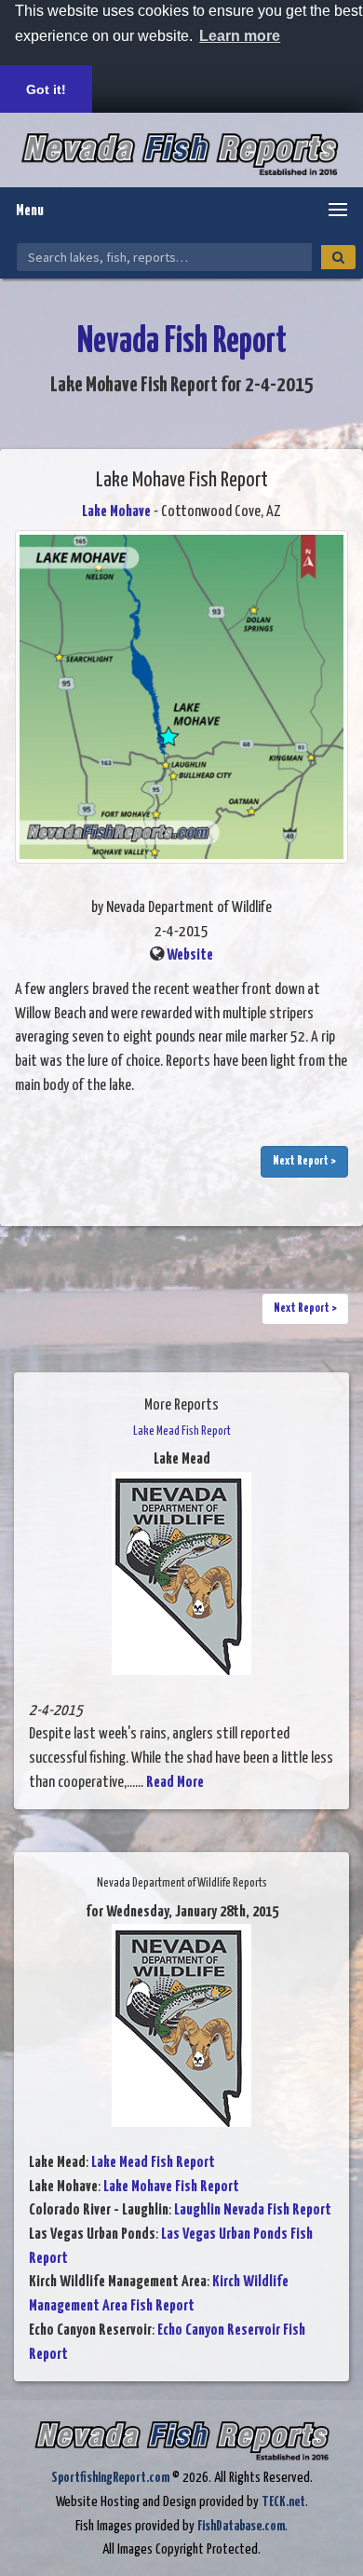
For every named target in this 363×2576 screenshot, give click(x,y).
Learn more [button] (240, 36)
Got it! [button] (46, 89)
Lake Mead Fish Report (153, 2163)
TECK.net (283, 2502)
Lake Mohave (116, 512)
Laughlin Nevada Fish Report (253, 2210)
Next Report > (304, 1161)
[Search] (338, 257)
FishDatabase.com (241, 2526)
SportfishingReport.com (110, 2478)
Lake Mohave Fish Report (171, 2187)
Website (190, 955)
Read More (175, 1783)
